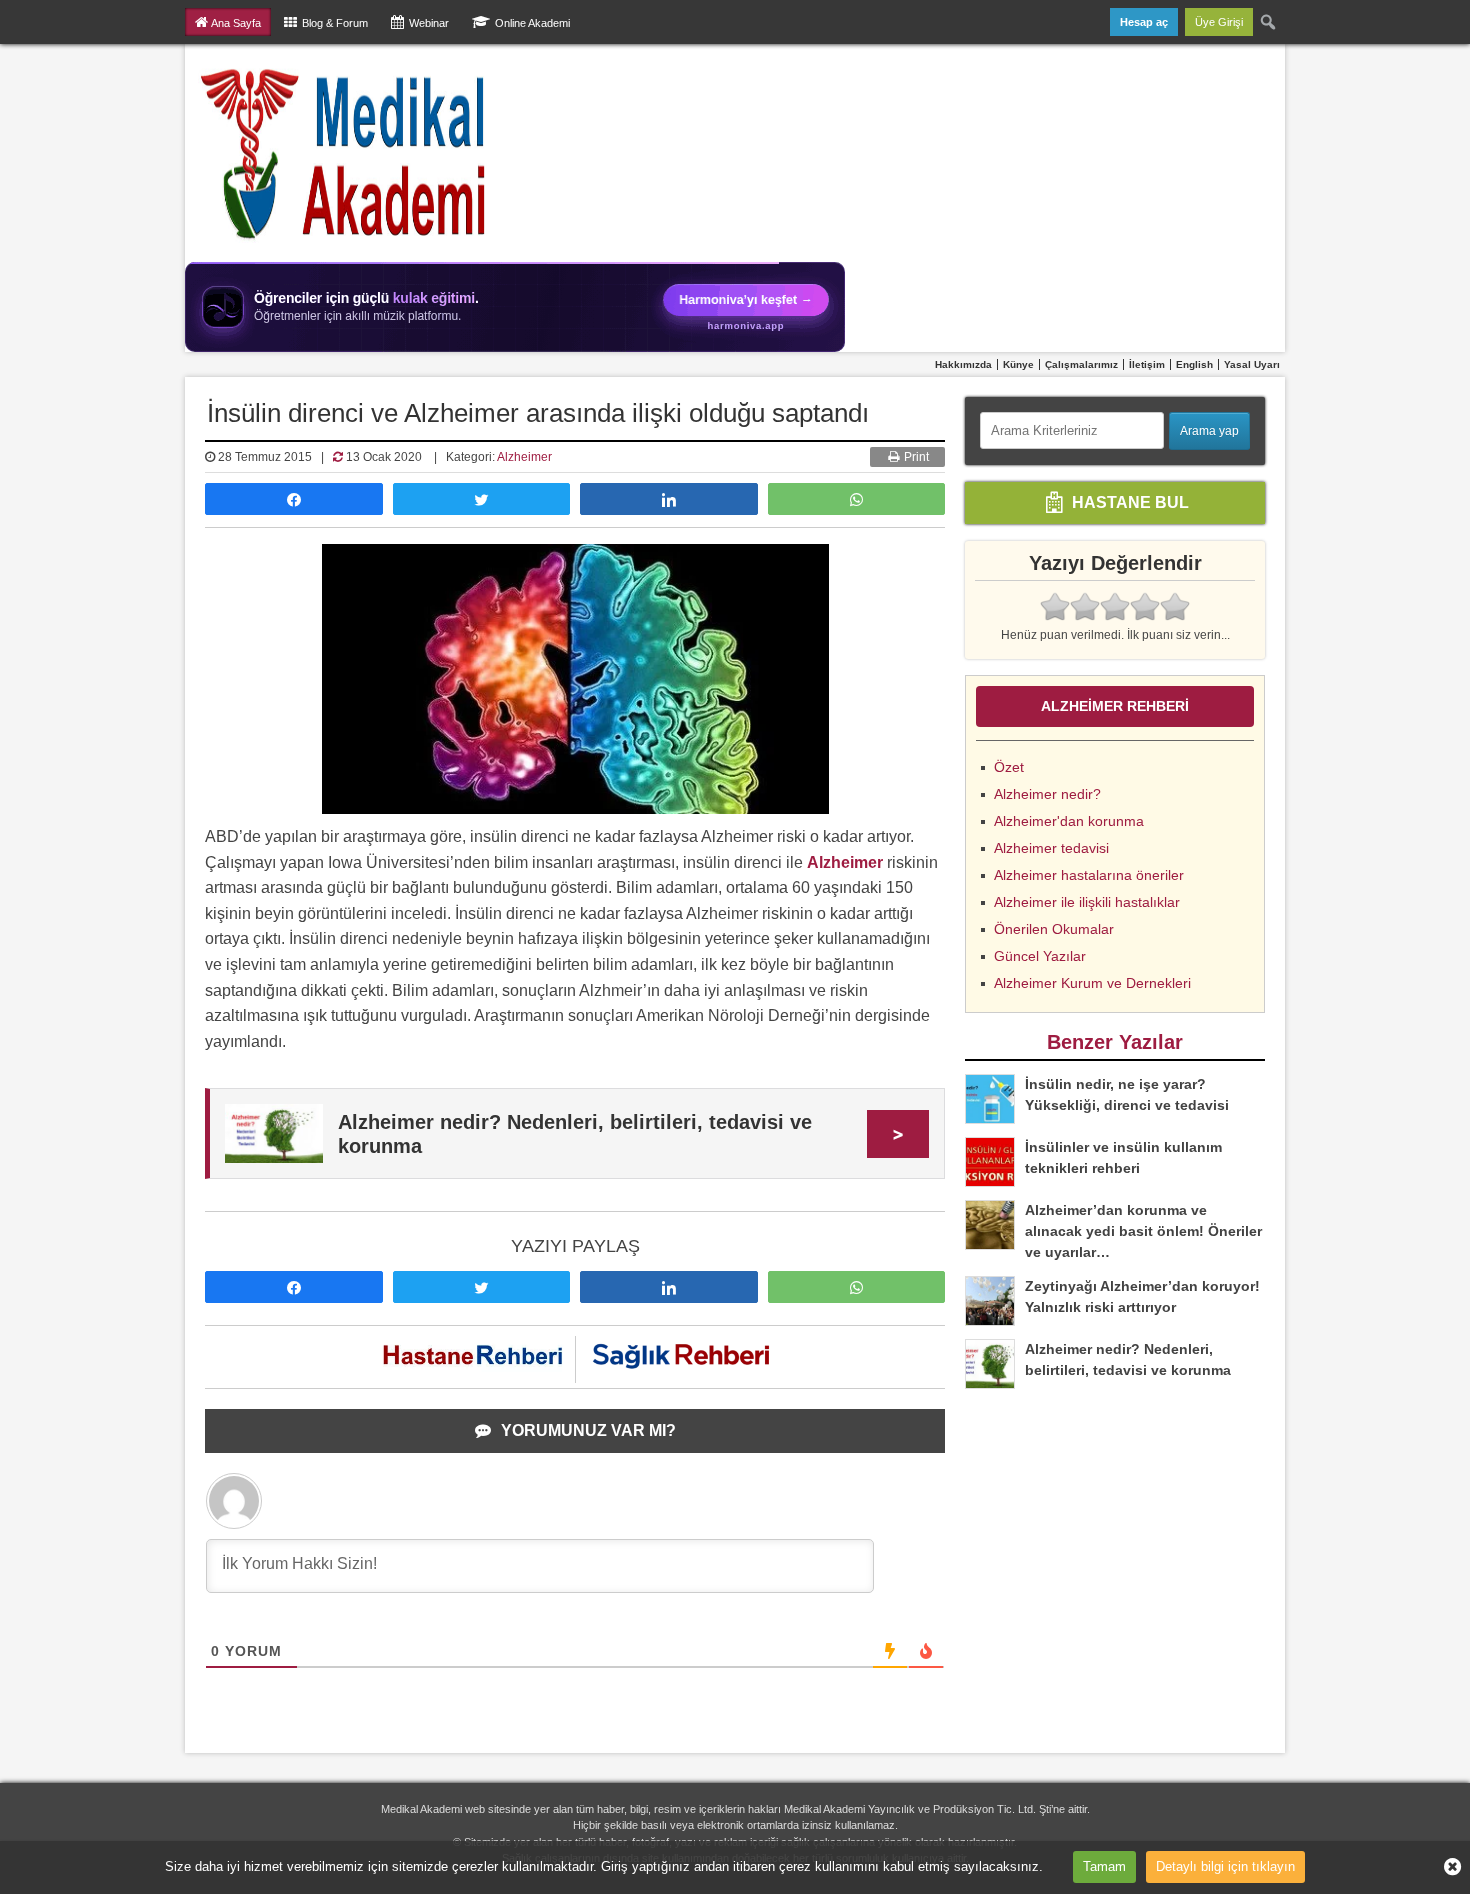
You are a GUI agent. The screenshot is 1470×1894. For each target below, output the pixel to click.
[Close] (1445, 1867)
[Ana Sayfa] (344, 153)
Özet (1009, 767)
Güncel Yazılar (1040, 956)
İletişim (1147, 364)
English (1194, 364)
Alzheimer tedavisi (1051, 848)
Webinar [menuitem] (429, 23)
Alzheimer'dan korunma (1069, 821)
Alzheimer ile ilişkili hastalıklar (1087, 902)
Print (915, 457)
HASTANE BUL (1128, 501)
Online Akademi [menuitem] (532, 23)
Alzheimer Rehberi (1115, 706)
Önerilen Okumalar (1054, 929)
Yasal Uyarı (1252, 364)
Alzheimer (524, 457)
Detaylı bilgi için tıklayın (1225, 1866)
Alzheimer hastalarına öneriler (1089, 875)
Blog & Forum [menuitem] (335, 23)
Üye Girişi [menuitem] (1219, 22)
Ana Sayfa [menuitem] (236, 23)
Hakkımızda (963, 364)
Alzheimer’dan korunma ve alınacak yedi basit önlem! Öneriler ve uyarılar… (1143, 1231)
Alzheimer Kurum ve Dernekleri (1092, 983)
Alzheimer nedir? (1047, 794)
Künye (1018, 364)
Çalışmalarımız (1081, 364)
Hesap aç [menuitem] (1144, 22)
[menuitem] (1269, 22)
